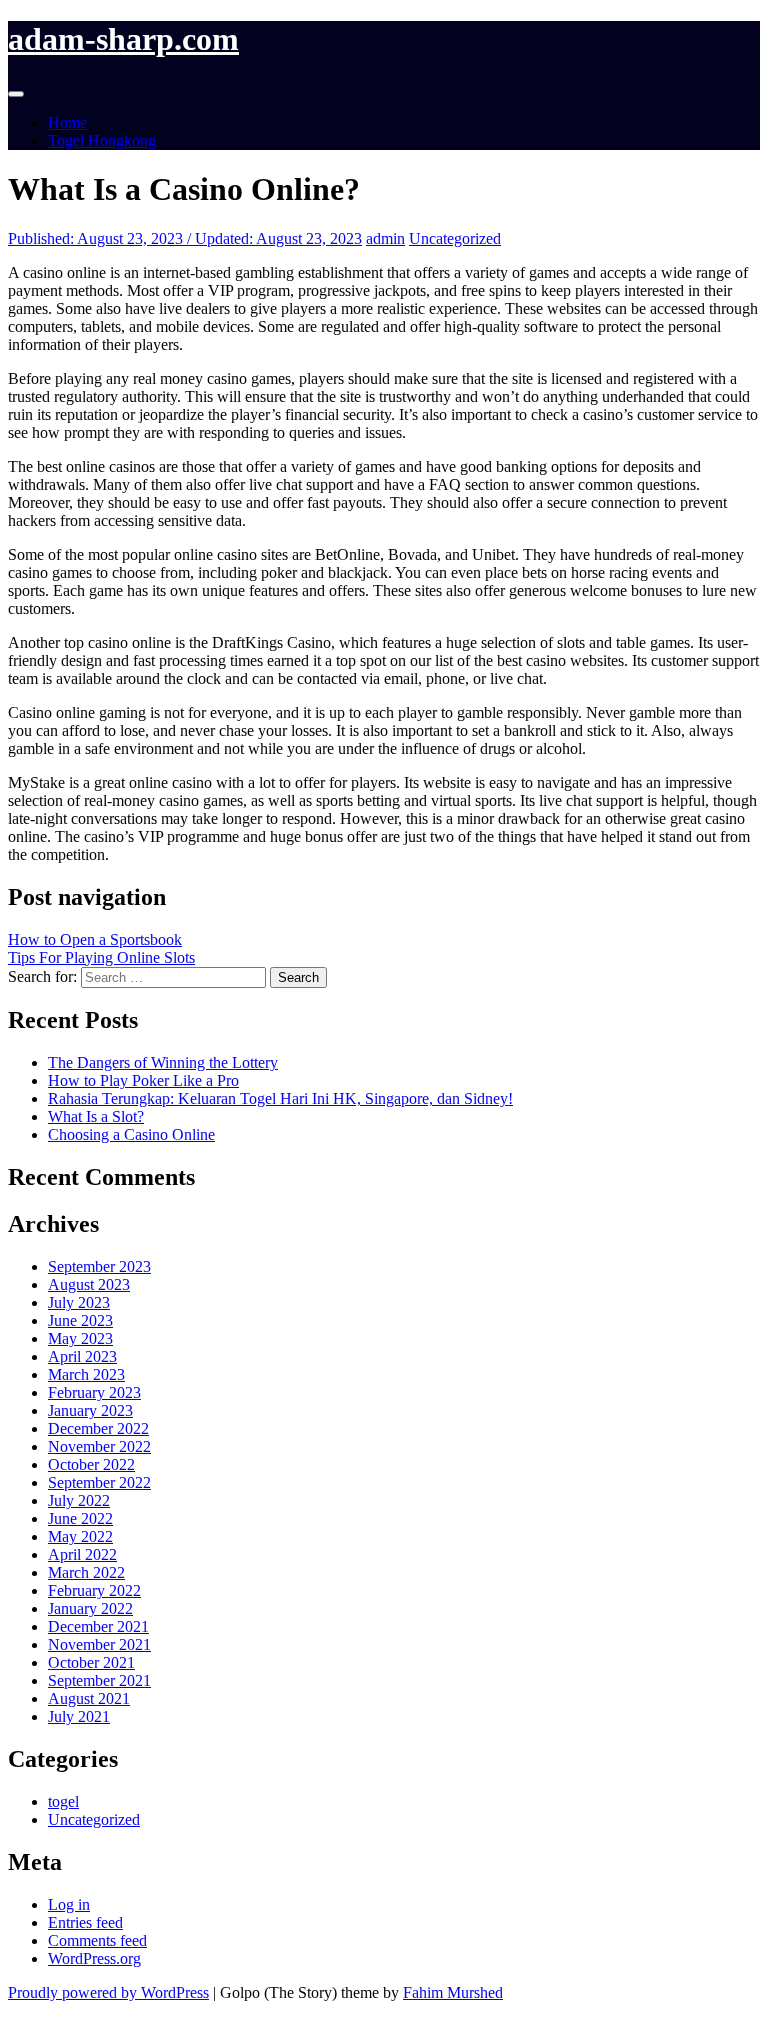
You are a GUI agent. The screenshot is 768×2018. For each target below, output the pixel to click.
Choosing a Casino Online (131, 1134)
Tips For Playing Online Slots (101, 957)
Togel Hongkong (102, 140)
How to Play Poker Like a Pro (143, 1080)
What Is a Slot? (96, 1116)
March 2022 (86, 1572)
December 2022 (98, 1428)
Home (67, 122)
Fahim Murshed (453, 1992)
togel (63, 1801)
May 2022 (80, 1536)
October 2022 (91, 1464)
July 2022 (79, 1500)
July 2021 (79, 1716)
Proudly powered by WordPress (108, 1992)
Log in (69, 1904)
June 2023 (80, 1320)
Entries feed (85, 1922)
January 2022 (90, 1608)
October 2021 (91, 1662)
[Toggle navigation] (16, 94)
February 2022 (94, 1590)
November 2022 (99, 1446)
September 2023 (99, 1266)
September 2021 (99, 1680)
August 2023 (89, 1284)
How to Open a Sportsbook (95, 939)
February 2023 (94, 1392)
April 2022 (82, 1554)
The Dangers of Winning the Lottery (163, 1062)
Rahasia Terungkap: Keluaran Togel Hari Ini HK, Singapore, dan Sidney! (280, 1098)
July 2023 (79, 1302)
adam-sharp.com (123, 39)
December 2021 (98, 1626)
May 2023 (80, 1338)
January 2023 (90, 1410)
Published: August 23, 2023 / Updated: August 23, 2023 (185, 238)
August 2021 (89, 1698)
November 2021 (99, 1644)
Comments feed (97, 1940)
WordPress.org (94, 1958)
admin (385, 238)
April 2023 (82, 1356)
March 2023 (86, 1374)
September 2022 (99, 1482)
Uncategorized (455, 238)
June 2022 (80, 1518)
